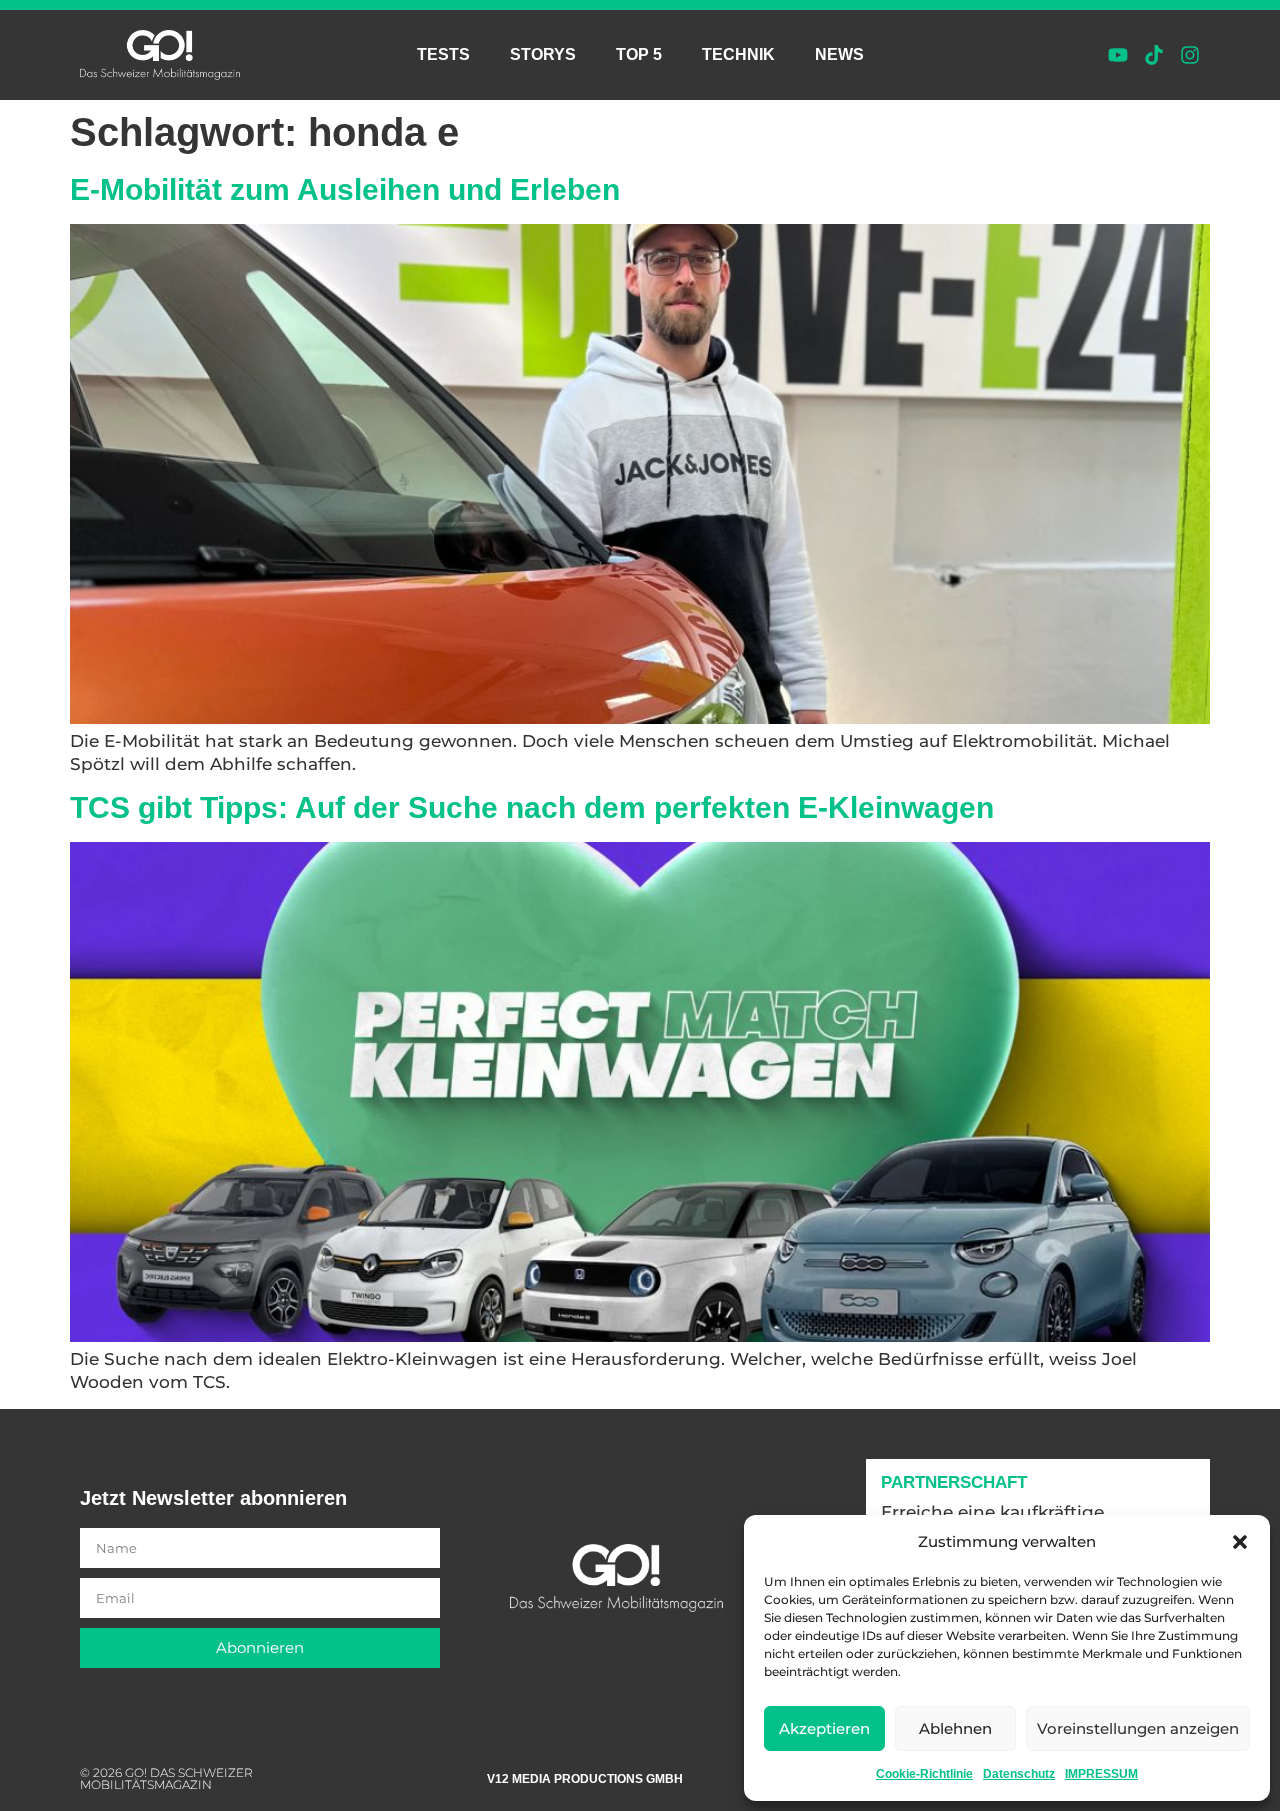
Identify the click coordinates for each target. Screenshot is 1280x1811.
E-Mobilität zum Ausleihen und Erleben (345, 189)
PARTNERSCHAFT (954, 1482)
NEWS (839, 54)
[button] (1240, 1542)
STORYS (543, 54)
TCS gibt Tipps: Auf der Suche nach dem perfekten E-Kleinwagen (532, 807)
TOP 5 (639, 54)
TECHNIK (738, 54)
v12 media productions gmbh (585, 1779)
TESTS (443, 54)
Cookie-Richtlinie (924, 1774)
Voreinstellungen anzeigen (1138, 1728)
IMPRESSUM (1101, 1774)
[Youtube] (1118, 55)
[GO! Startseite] (160, 55)
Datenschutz (1019, 1774)
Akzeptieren (824, 1728)
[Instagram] (1190, 55)
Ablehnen (955, 1728)
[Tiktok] (1154, 55)
